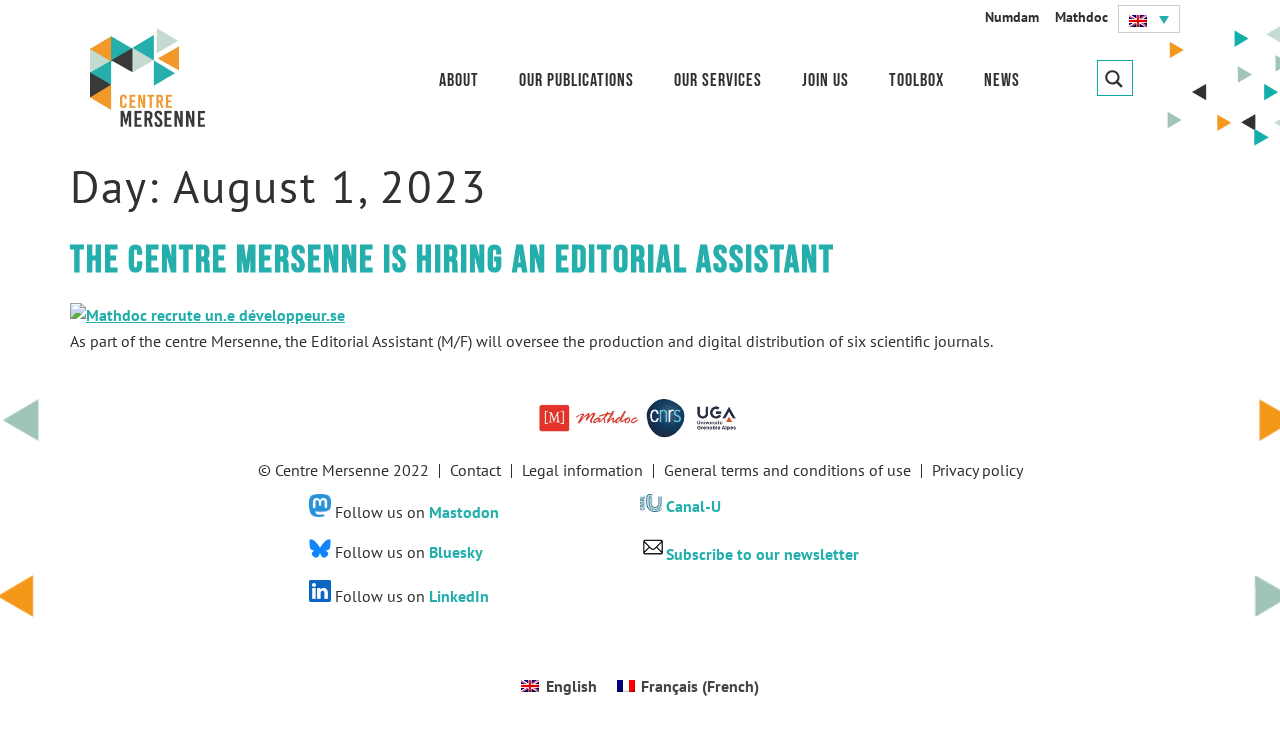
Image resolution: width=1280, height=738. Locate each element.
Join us (825, 80)
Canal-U (693, 506)
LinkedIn (459, 596)
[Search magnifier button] (1115, 78)
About (459, 80)
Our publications (576, 80)
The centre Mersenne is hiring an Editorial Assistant (452, 260)
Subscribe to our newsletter (762, 554)
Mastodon (464, 511)
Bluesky (456, 552)
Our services (718, 80)
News (1002, 80)
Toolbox (916, 80)
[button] (1149, 19)
